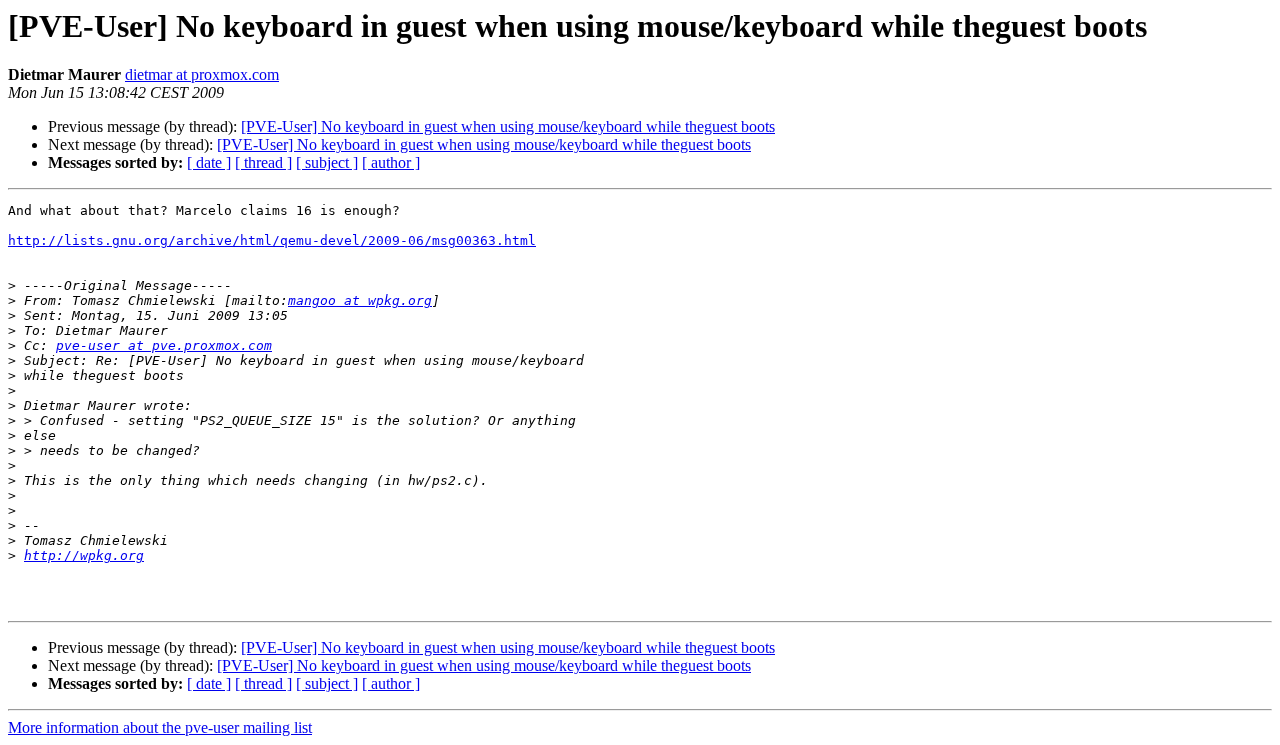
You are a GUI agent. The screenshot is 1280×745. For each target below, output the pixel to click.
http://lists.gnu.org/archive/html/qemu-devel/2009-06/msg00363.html (272, 240)
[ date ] (209, 162)
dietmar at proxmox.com (202, 74)
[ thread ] (263, 162)
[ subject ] (327, 162)
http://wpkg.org (84, 555)
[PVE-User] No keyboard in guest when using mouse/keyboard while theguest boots (508, 126)
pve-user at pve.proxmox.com (164, 345)
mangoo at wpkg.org (360, 300)
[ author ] (391, 162)
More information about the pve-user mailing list (160, 727)
